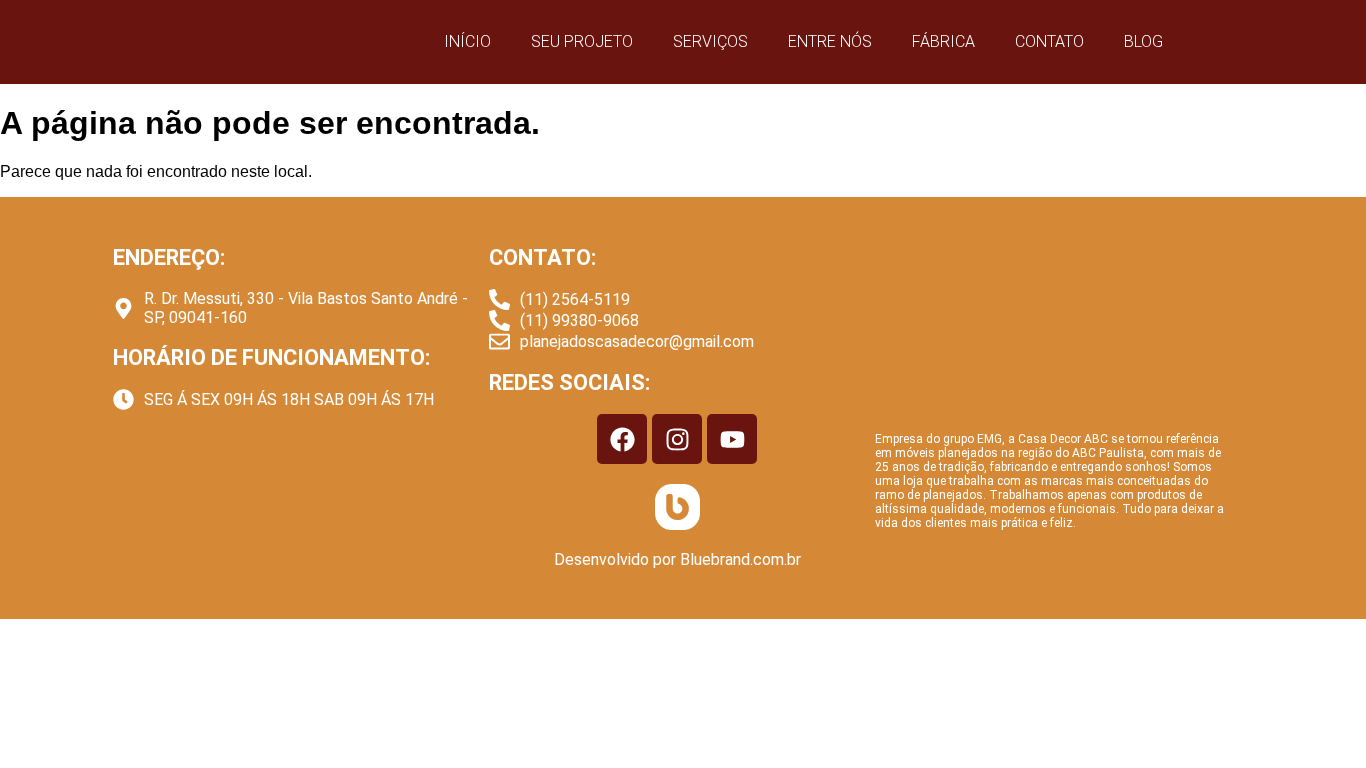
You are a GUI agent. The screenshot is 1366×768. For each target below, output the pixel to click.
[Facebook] (622, 439)
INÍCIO (467, 41)
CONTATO (1049, 41)
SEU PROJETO (582, 41)
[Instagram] (677, 439)
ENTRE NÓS (830, 41)
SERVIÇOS (710, 41)
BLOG (1143, 41)
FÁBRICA (943, 41)
